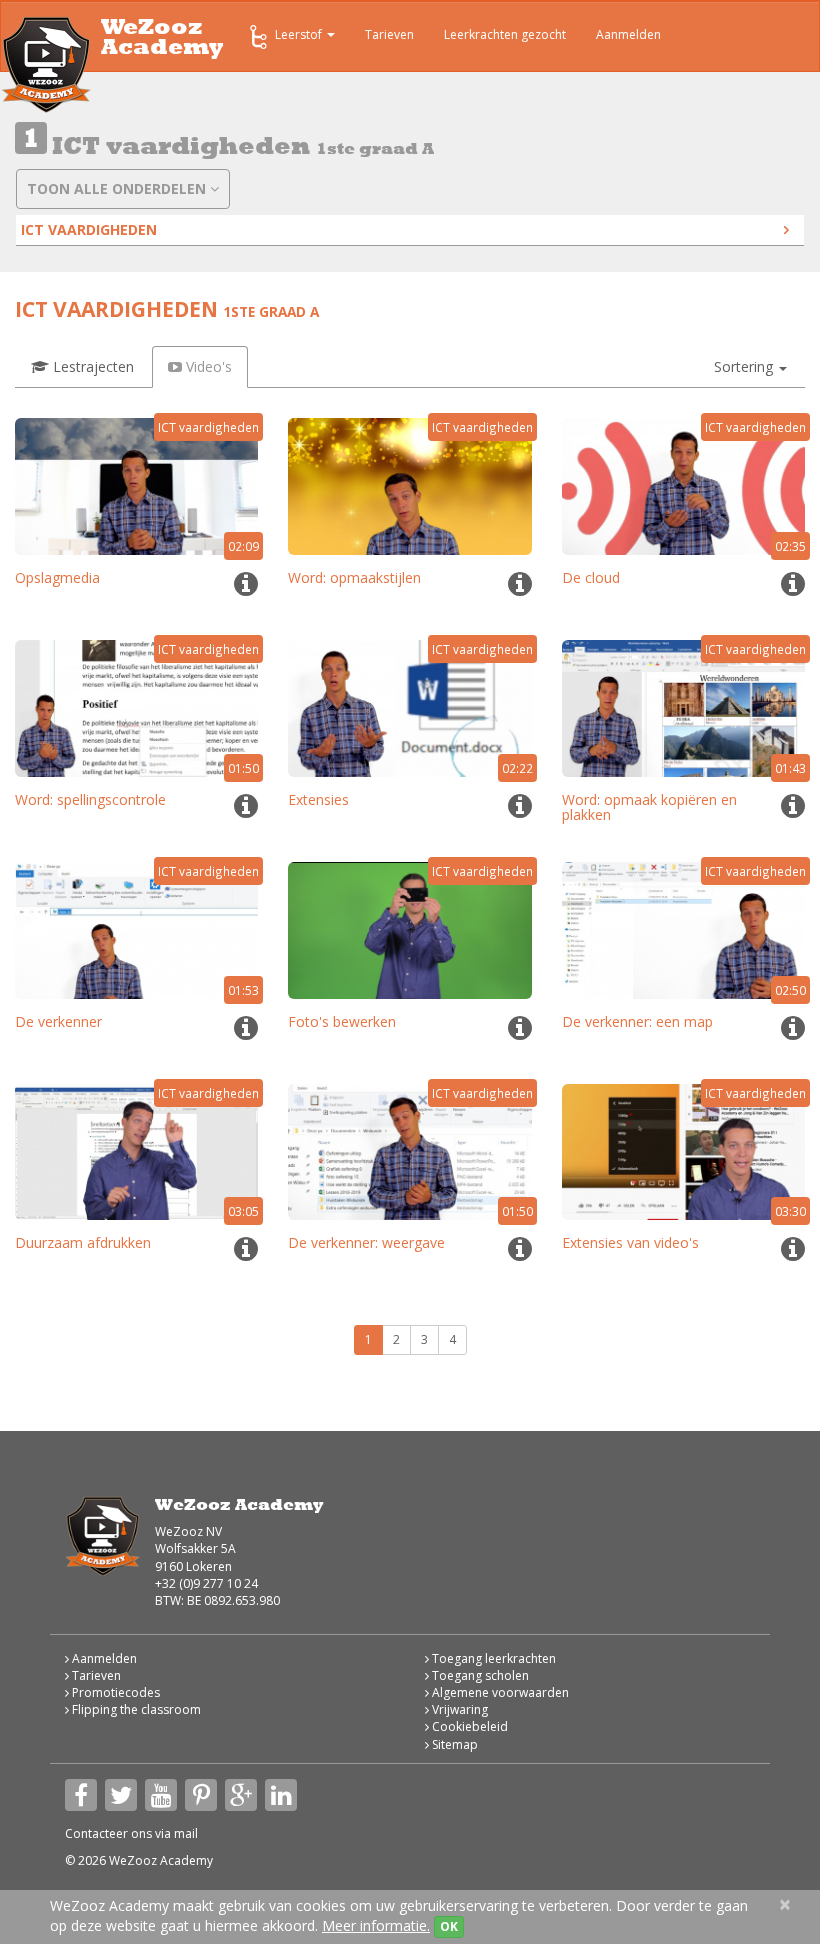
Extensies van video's (630, 1242)
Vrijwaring (458, 1709)
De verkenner (58, 1021)
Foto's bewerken (342, 1021)
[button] (750, 367)
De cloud (591, 577)
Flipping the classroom (135, 1709)
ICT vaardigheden (89, 229)
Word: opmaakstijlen (354, 577)
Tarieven (389, 34)
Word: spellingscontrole (90, 799)
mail (186, 1833)
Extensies (318, 799)
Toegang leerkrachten (492, 1658)
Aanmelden (628, 34)
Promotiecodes (114, 1692)
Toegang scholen (479, 1675)
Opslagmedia (57, 577)
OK (449, 1926)
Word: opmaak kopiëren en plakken (649, 807)
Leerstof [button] (300, 34)
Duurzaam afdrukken (83, 1242)
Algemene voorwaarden (499, 1692)
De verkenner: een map (637, 1021)
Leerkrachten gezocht (505, 34)
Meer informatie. (376, 1925)
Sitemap (453, 1744)
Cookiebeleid (468, 1726)
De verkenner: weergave (366, 1242)
